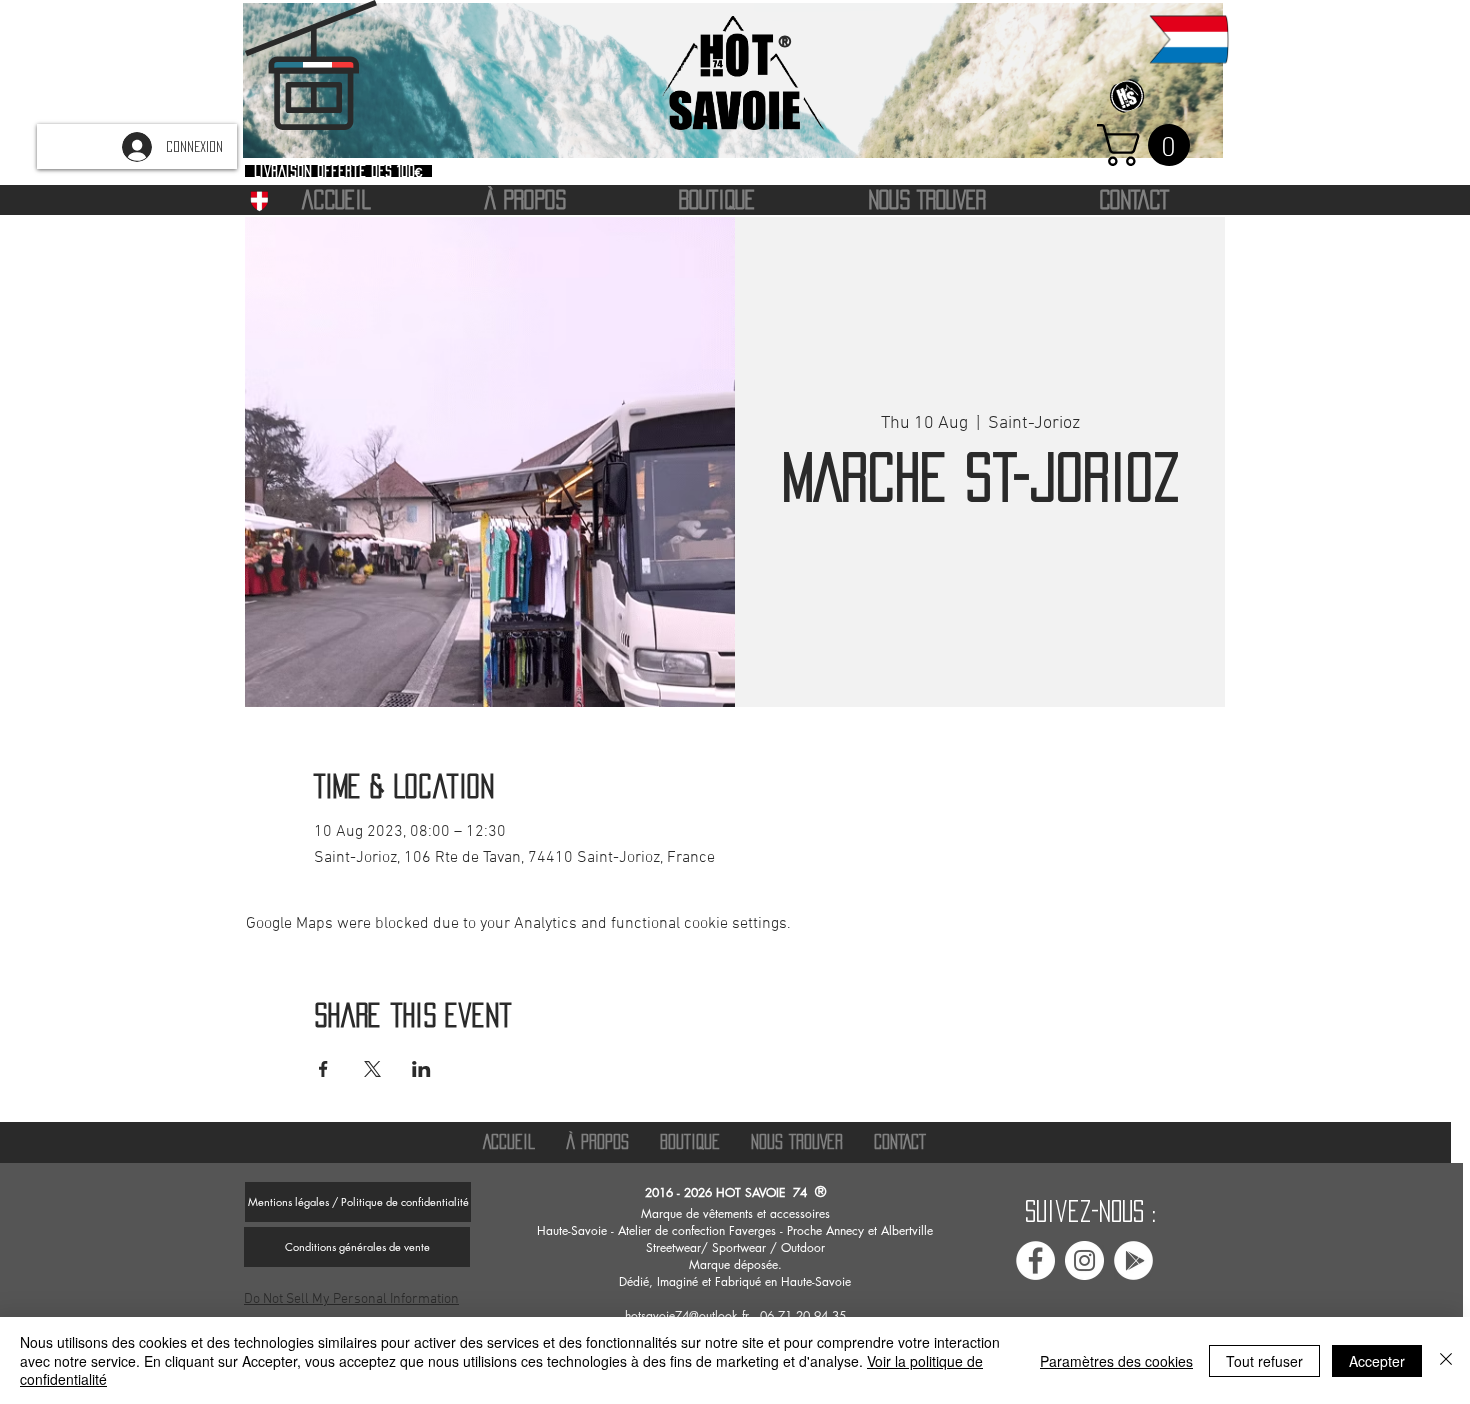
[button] (1148, 145)
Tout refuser (1264, 1361)
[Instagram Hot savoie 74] (1084, 1260)
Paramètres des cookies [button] (1116, 1361)
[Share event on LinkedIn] (421, 1069)
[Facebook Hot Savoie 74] (1035, 1260)
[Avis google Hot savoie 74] (1133, 1260)
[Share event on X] (372, 1069)
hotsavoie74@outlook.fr (687, 1315)
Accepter (1377, 1361)
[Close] (1446, 1360)
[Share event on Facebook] (323, 1069)
